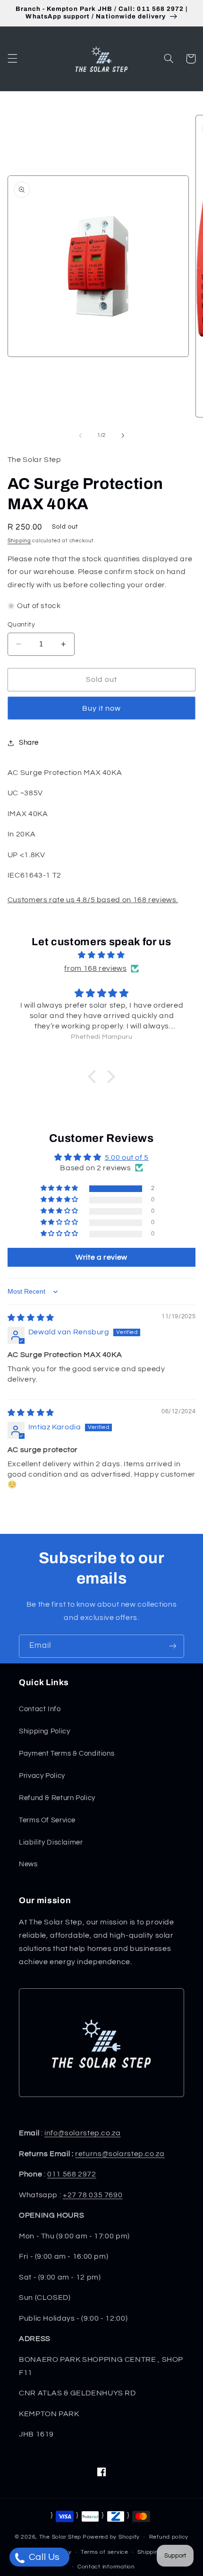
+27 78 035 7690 (93, 2195)
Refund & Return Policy (57, 1798)
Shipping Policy (44, 1731)
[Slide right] (123, 435)
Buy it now (102, 708)
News (28, 1864)
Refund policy (169, 2537)
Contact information (106, 2567)
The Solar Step (60, 2537)
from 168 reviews (95, 968)
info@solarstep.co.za (83, 2133)
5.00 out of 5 (127, 1157)
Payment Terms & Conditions (67, 1754)
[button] (12, 59)
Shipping (19, 541)
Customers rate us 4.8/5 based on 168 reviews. (93, 900)
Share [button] (29, 743)
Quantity (21, 625)
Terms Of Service (47, 1820)
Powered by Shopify (111, 2537)
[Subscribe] (173, 1646)
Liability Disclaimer (51, 1842)
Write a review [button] (101, 1257)
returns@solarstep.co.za (120, 2154)
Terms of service (105, 2552)
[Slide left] (80, 435)
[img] (102, 955)
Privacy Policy (42, 1776)
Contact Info (40, 1709)
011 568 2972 (72, 2174)
